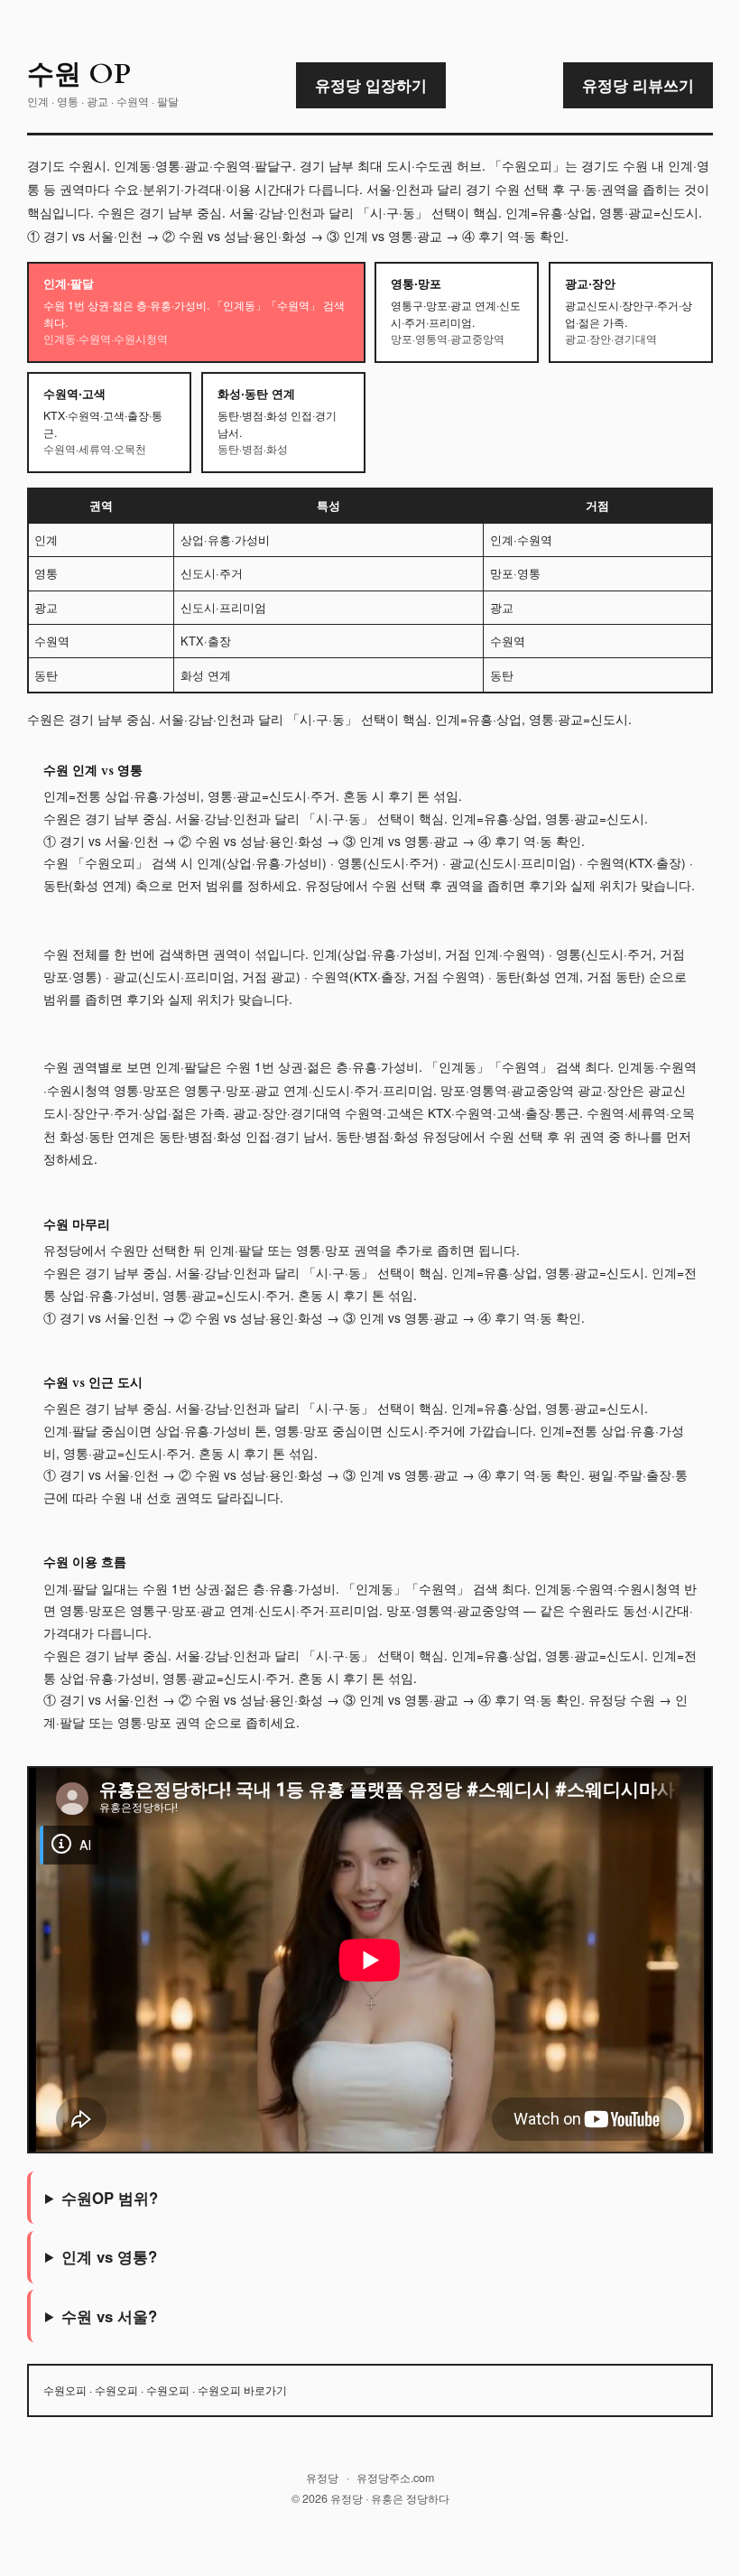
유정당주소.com (395, 2478)
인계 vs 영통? (109, 2256)
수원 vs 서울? (109, 2316)
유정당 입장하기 (371, 85)
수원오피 (65, 2390)
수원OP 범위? (110, 2198)
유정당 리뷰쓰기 (638, 85)
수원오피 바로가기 (242, 2390)
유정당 (322, 2478)
